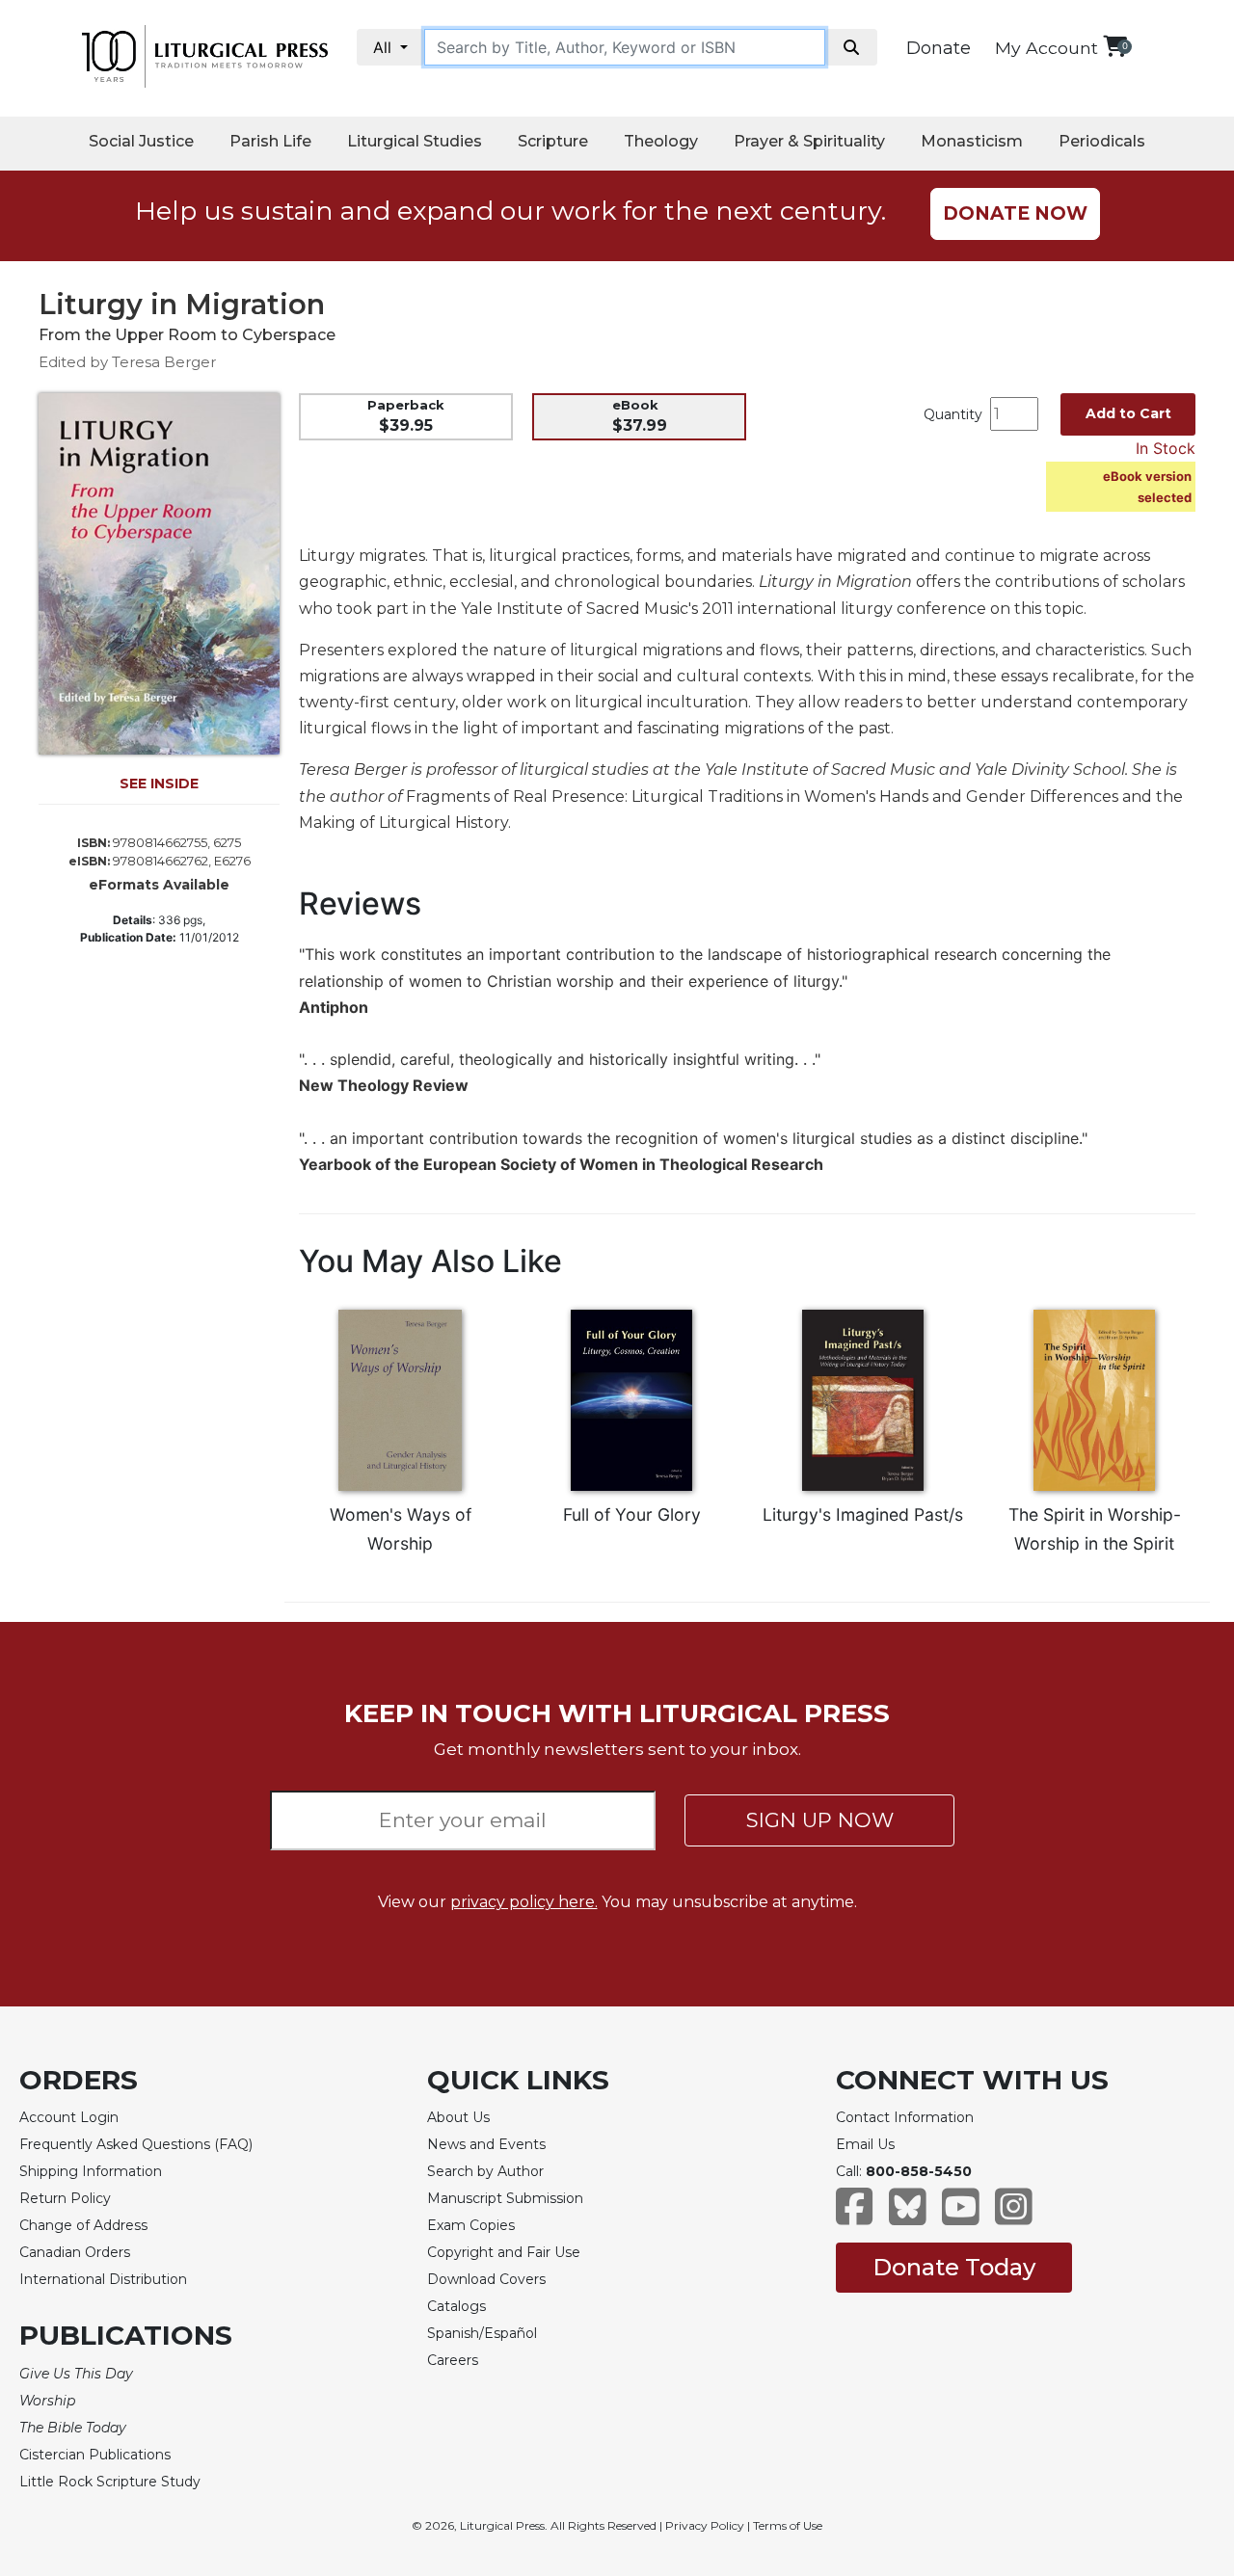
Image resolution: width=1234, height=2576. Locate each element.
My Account (1046, 48)
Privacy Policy (705, 2525)
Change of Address (83, 2225)
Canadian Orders (75, 2252)
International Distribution (103, 2279)
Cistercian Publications (95, 2455)
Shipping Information (91, 2171)
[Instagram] (1014, 2216)
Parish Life (270, 141)
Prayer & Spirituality (809, 141)
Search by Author (485, 2171)
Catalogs (456, 2306)
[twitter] (908, 2216)
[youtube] (961, 2216)
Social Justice (141, 141)
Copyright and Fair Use (504, 2252)
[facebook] (855, 2216)
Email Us (865, 2144)
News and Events (486, 2144)
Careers (453, 2360)
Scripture (553, 141)
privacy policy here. (524, 1902)
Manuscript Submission (505, 2198)
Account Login (69, 2117)
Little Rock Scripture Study (110, 2482)
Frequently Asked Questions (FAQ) (136, 2144)
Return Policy (65, 2198)
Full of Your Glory (632, 1514)
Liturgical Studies (415, 141)
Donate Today (954, 2267)
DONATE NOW (1015, 213)
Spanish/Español (482, 2333)
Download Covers (486, 2279)
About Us (458, 2117)
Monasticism (972, 141)
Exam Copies (471, 2225)
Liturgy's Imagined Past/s (863, 1514)
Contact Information (905, 2117)
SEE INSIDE (159, 783)
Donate (939, 48)
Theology (661, 141)
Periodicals (1102, 141)
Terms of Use (788, 2525)
